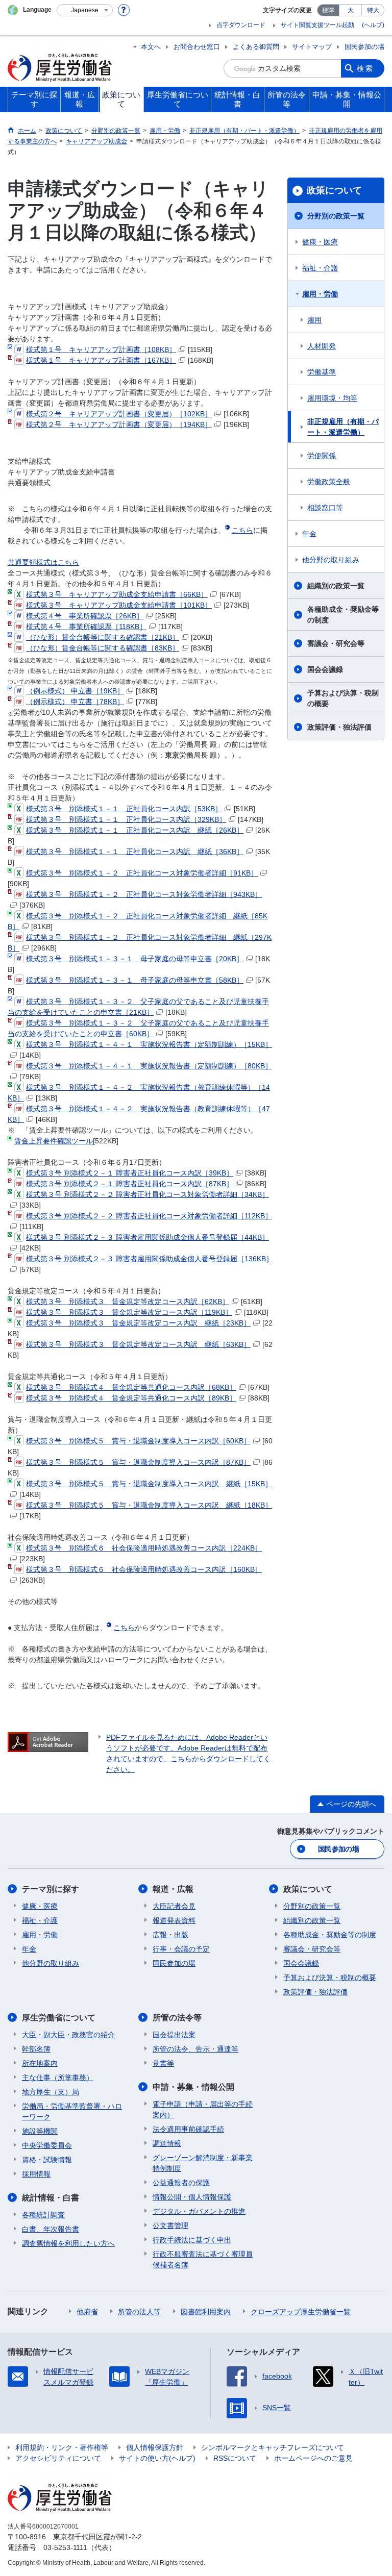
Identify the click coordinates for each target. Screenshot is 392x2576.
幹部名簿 (36, 2049)
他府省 (87, 2312)
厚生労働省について (59, 2018)
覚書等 (163, 2063)
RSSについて (235, 2458)
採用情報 (36, 2174)
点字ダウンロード (241, 25)
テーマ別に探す (51, 1889)
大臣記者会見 (174, 1906)
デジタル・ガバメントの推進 (199, 2211)
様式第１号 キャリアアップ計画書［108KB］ (101, 349)
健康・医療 (320, 242)
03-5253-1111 (65, 2547)
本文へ (151, 47)
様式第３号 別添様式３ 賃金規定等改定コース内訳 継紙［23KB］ (138, 1323)
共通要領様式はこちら (43, 562)
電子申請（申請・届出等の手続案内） (203, 2109)
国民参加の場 (364, 47)
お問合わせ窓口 (197, 47)
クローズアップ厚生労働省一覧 (301, 2312)
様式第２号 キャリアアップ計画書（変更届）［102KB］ (119, 414)
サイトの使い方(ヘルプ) (157, 2458)
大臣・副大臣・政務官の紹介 (68, 2035)
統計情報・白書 (51, 2198)
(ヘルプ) (373, 25)
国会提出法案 (174, 2035)
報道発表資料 (174, 1920)
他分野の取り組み (331, 560)
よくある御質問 (256, 47)
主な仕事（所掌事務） (58, 2078)
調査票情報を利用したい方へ (68, 2243)
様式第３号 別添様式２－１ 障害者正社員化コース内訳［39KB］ (130, 1173)
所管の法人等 (139, 2312)
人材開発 (322, 346)
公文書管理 (170, 2225)
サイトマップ (312, 47)
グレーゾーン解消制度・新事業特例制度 (203, 2163)
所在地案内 (40, 2063)
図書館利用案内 (206, 2312)
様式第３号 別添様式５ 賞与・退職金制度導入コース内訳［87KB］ (138, 1462)
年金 (309, 534)
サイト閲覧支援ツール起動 (317, 25)
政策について (334, 190)
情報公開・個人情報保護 (192, 2197)
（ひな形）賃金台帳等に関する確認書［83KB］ (103, 648)
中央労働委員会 (47, 2145)
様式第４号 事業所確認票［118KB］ (86, 627)
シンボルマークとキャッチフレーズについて (273, 2447)
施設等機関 (40, 2131)
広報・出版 (170, 1935)
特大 (373, 10)
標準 (328, 10)
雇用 (314, 320)
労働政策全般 (329, 482)
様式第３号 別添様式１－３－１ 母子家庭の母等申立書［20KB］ (135, 959)
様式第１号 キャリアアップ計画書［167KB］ (101, 360)
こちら (242, 530)
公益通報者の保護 (181, 2183)
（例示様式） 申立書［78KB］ (75, 702)
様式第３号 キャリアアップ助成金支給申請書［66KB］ (117, 594)
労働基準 (322, 372)
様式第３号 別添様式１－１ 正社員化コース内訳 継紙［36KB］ (135, 852)
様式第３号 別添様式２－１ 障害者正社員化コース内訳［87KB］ (130, 1184)
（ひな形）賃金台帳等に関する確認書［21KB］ (103, 637)
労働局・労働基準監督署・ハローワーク (72, 2111)
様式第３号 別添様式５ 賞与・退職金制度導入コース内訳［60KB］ (138, 1441)
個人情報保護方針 (155, 2447)
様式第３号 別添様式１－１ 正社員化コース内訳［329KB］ (126, 819)
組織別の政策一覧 (336, 586)
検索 (365, 68)
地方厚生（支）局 (51, 2092)
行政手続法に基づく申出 (192, 2240)
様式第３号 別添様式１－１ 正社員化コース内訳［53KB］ (124, 809)
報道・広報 (173, 1889)
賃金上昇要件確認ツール (54, 1141)
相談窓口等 (325, 508)
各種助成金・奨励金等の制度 (343, 615)
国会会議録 (325, 669)
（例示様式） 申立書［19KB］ (75, 691)
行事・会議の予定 (181, 1949)
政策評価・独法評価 (339, 727)
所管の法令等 (177, 2018)
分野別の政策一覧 (336, 216)
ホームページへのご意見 (313, 2458)
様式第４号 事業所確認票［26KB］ (85, 616)
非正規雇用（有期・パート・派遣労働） (343, 427)
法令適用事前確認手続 (188, 2129)
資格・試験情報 (47, 2160)
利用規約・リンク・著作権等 (62, 2447)
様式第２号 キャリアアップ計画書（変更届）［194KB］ (119, 424)
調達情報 (167, 2143)
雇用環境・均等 (332, 398)
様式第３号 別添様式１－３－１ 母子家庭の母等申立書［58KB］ (135, 980)
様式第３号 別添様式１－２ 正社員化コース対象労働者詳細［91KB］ (142, 873)
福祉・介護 (320, 268)
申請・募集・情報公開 (193, 2087)
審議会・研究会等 (336, 643)
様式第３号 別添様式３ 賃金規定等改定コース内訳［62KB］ (128, 1302)
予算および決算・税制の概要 (343, 698)
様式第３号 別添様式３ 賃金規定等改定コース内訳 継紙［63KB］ (138, 1344)
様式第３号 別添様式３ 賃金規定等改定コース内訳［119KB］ (129, 1312)
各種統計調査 (43, 2215)
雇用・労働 (320, 294)
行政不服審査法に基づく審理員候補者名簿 (203, 2259)
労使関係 (322, 456)
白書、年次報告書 (51, 2229)
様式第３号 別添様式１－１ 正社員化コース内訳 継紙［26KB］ (135, 830)
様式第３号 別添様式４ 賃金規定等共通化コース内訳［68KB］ (131, 1387)
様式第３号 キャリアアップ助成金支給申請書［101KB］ (119, 605)
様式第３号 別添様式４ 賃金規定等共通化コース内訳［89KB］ (131, 1398)
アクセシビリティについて (58, 2458)
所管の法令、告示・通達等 (195, 2049)
